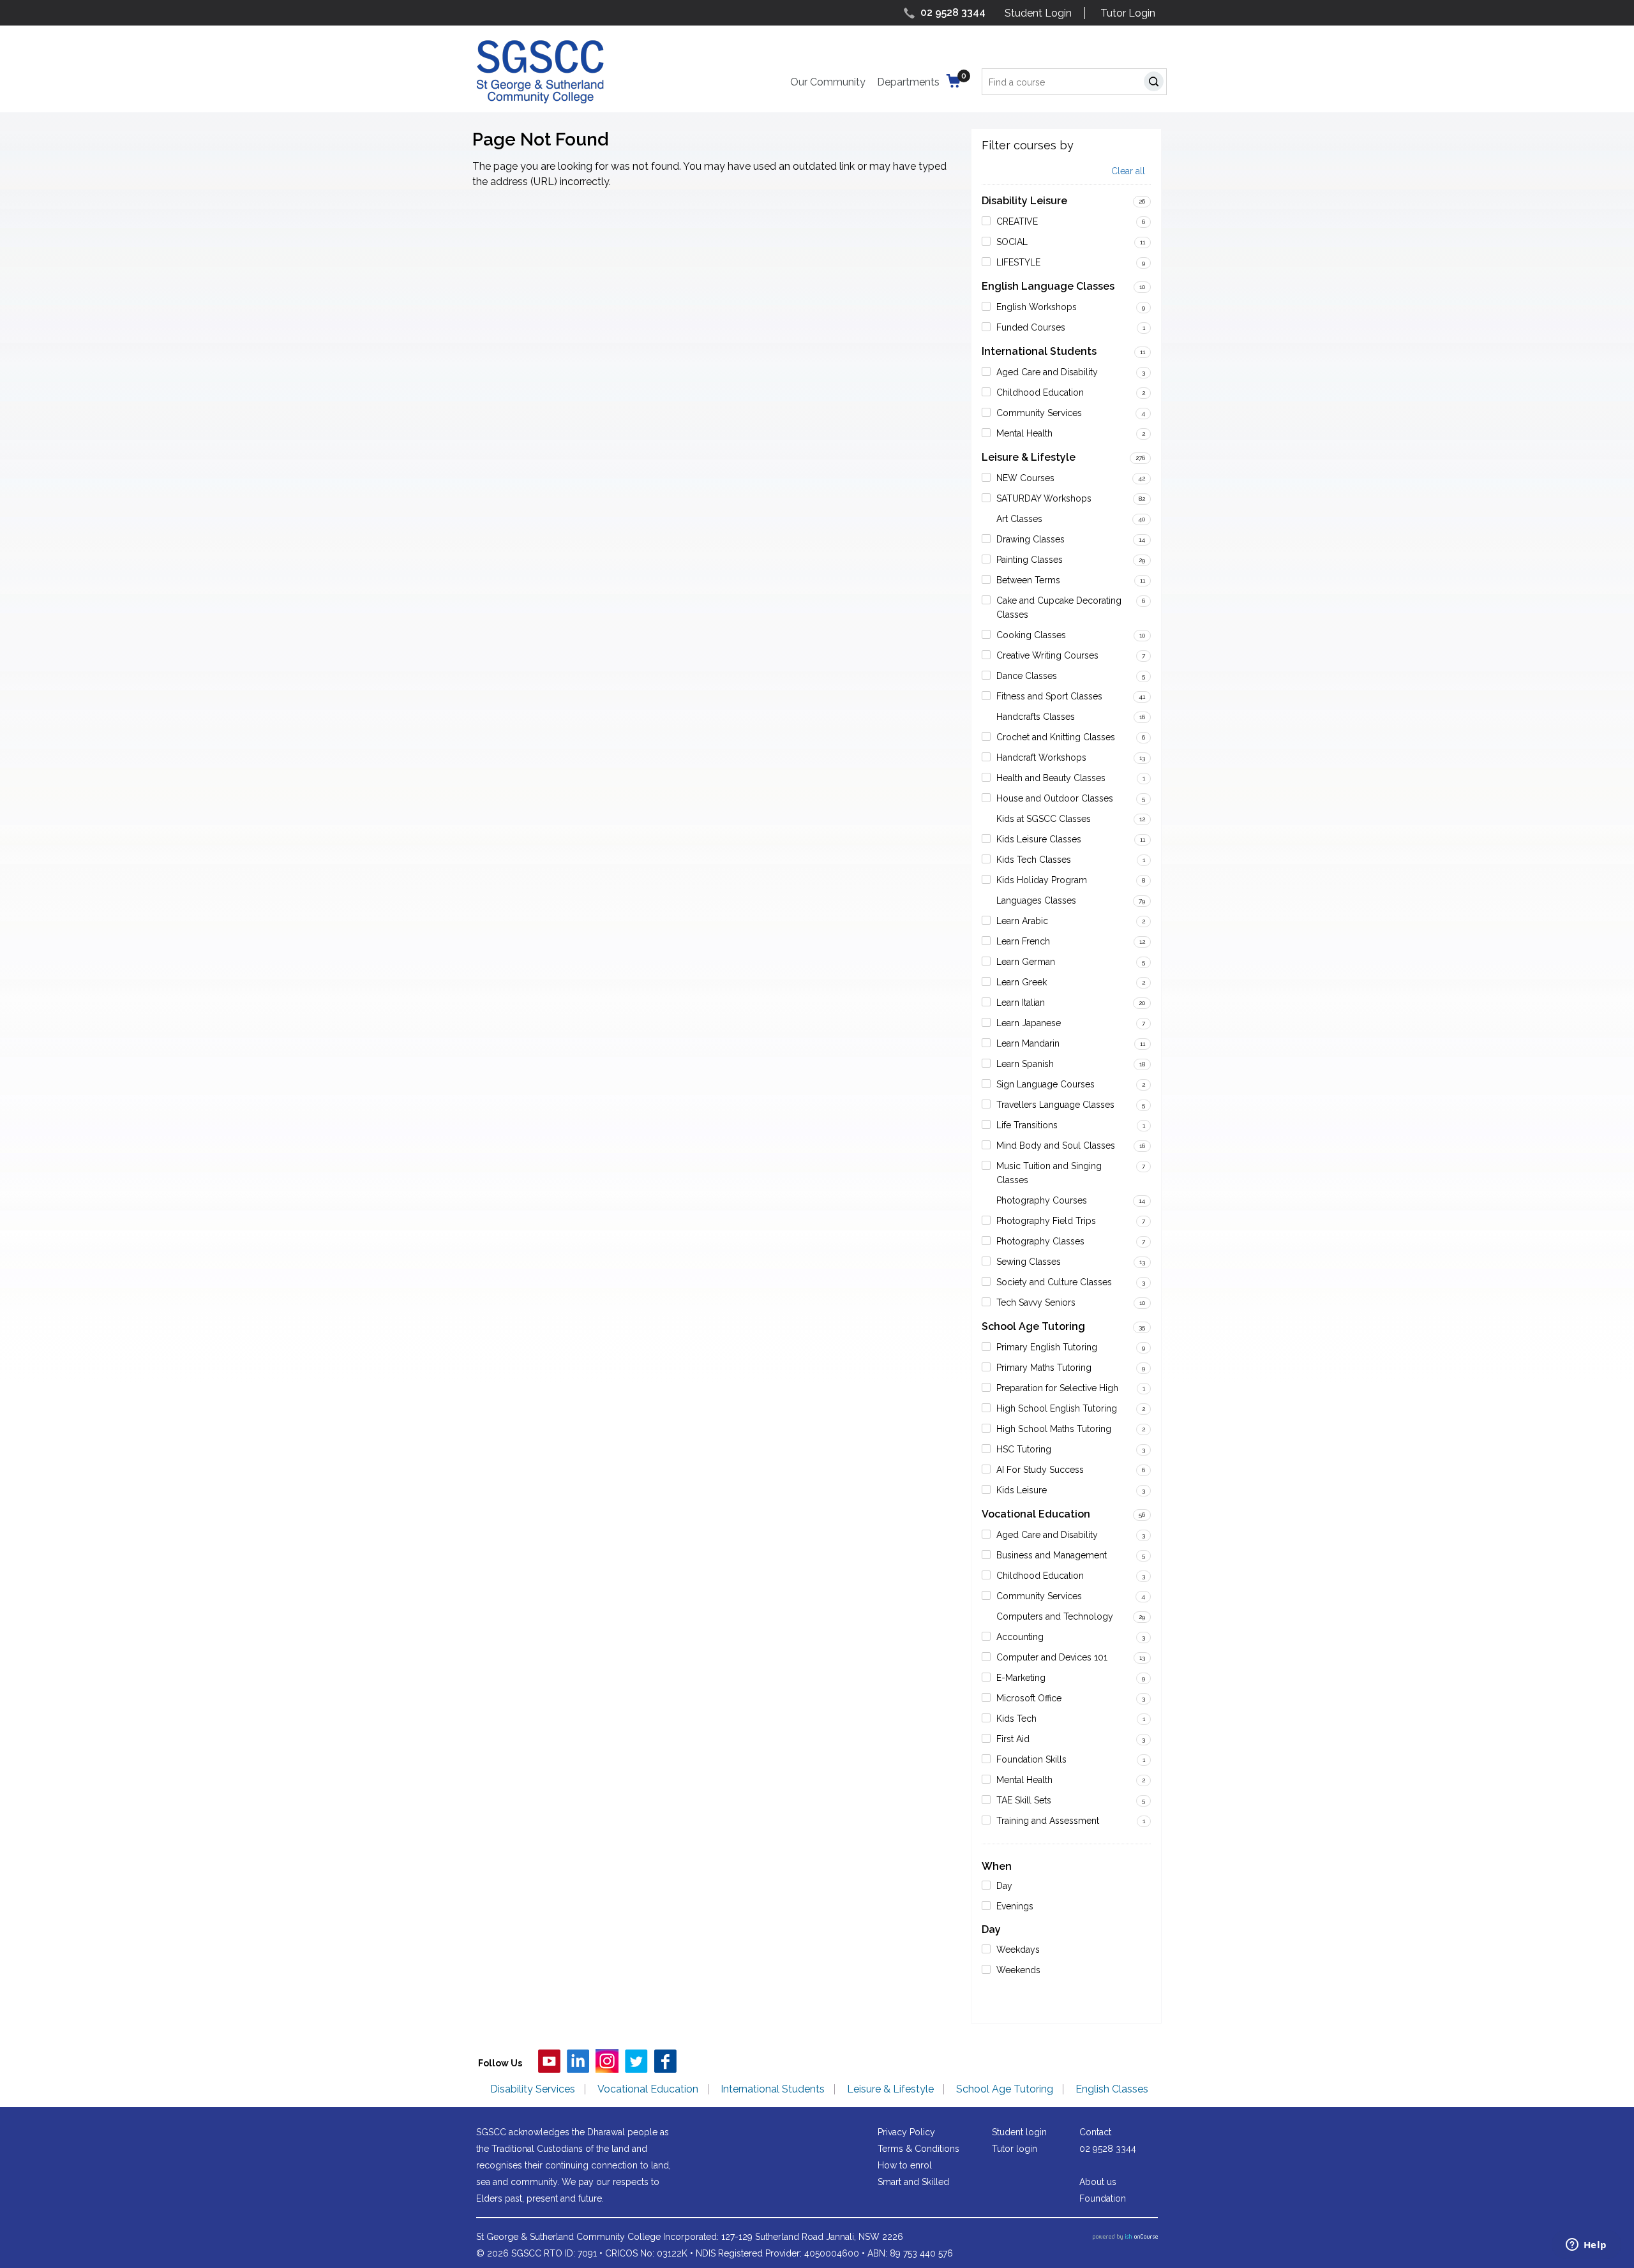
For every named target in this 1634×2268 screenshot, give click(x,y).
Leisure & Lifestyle (1029, 457)
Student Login (1038, 13)
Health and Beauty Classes (1051, 778)
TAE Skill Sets (1024, 1800)
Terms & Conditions (918, 2149)
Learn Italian (1021, 1003)
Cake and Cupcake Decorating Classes (1059, 608)
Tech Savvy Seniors (1036, 1302)
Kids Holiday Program (1042, 880)
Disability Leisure (1024, 201)
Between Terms (1028, 580)
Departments (908, 82)
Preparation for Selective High (1057, 1388)
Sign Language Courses (1046, 1084)
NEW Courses (1025, 478)
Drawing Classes (1031, 539)
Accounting (1020, 1637)
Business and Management (1052, 1555)
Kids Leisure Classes (1039, 839)
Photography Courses (1042, 1200)
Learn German (1026, 962)
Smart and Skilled (913, 2182)
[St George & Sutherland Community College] (540, 71)
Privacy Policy (906, 2132)
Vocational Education (1036, 1514)
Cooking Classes (1031, 635)
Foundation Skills (1031, 1759)
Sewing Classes (1029, 1262)
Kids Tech (1016, 1719)
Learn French (1023, 941)
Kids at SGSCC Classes (1044, 819)
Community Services (1039, 413)
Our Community (828, 82)
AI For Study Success (1040, 1470)
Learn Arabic (1022, 921)
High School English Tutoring (1057, 1408)
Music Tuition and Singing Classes (1049, 1173)
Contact (1095, 2132)
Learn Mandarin (1028, 1043)
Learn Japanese (1029, 1023)
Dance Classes (1027, 676)
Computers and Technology (1055, 1616)
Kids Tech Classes (1034, 860)
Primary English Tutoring (1047, 1347)
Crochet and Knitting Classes (1056, 737)
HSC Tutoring (1024, 1449)
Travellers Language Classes (1055, 1105)
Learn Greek (1022, 982)
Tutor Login (1128, 13)
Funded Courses (1031, 327)
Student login (1019, 2132)
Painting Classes (1030, 560)
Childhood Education (1040, 392)
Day (1004, 1886)
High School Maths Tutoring (1054, 1429)
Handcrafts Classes (1036, 717)
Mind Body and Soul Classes (1056, 1145)
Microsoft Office (1029, 1698)
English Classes (1112, 2089)
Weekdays (1018, 1950)
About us (1098, 2182)
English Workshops (1037, 307)
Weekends (1018, 1970)
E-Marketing (1021, 1678)
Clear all (1128, 171)
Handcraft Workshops (1041, 757)
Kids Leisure (1022, 1490)
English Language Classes (1048, 286)
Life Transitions (1027, 1125)
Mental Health (1024, 433)
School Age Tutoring (1033, 1326)
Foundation (1103, 2198)
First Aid (1013, 1739)
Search (1156, 83)
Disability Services (533, 2089)
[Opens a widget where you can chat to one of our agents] (1586, 2246)
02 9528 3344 (953, 12)
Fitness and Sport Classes (1049, 696)
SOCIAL (1012, 242)
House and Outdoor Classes (1055, 798)
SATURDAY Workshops (1044, 498)
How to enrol (905, 2165)
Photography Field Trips (1046, 1221)
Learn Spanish (1025, 1064)
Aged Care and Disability (1047, 372)
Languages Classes (1036, 900)
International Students (1039, 351)
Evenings (1015, 1906)
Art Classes (1019, 519)
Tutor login (1015, 2149)
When (997, 1866)
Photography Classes (1040, 1241)
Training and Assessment (1048, 1821)
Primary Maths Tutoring (1044, 1368)
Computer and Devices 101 (1052, 1657)
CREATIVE (1017, 221)
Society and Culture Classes (1054, 1282)
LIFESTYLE (1018, 262)
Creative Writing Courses (1047, 655)
